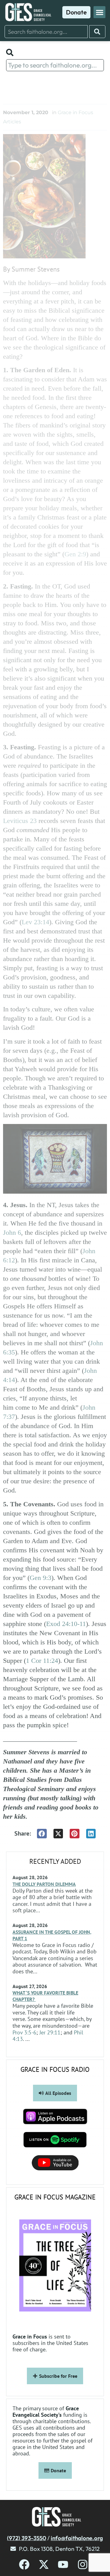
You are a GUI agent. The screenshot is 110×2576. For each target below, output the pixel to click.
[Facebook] (24, 2564)
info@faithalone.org (77, 2538)
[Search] (97, 32)
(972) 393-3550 (27, 2538)
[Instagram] (83, 2564)
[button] (99, 12)
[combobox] (46, 32)
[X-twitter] (44, 2564)
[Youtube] (63, 2564)
